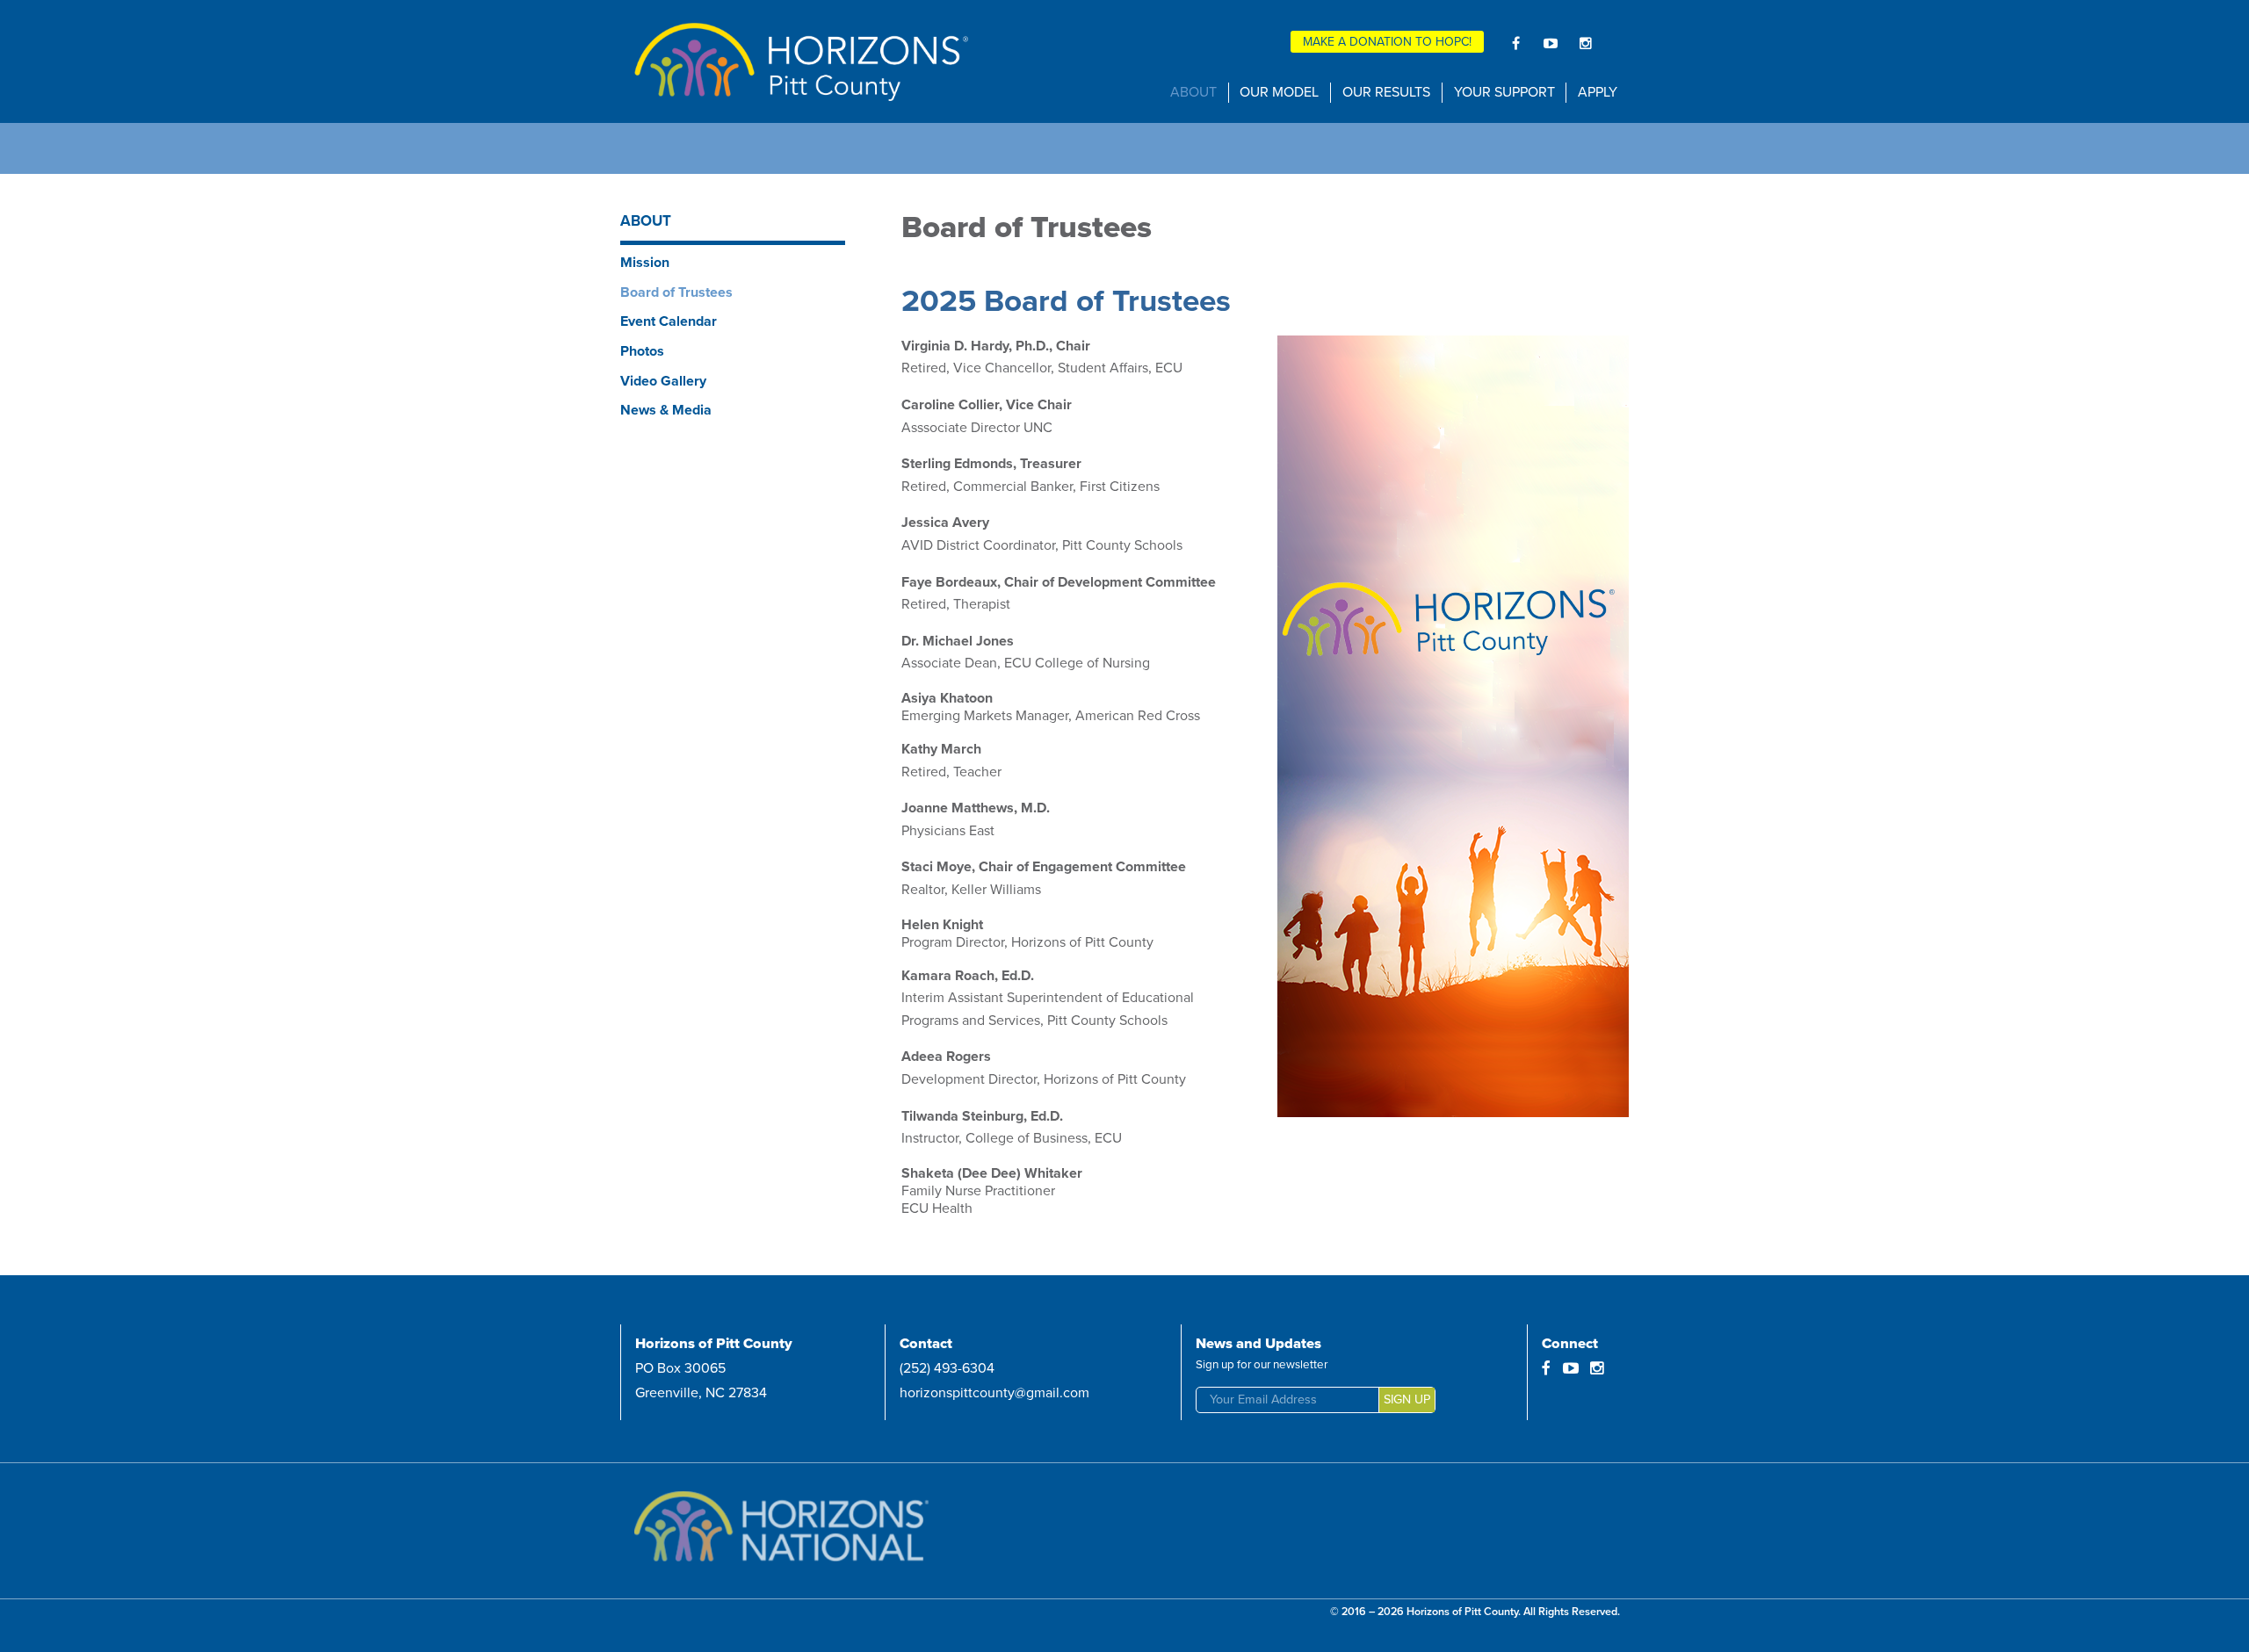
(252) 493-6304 (947, 1368)
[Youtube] (1551, 43)
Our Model (1279, 92)
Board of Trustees (676, 292)
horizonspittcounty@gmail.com (994, 1393)
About (1193, 92)
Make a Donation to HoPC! (1387, 42)
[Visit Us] (796, 1531)
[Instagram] (1586, 43)
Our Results (1386, 92)
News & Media (666, 410)
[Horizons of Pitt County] (801, 61)
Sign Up (1407, 1400)
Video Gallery (663, 381)
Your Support (1504, 92)
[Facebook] (1515, 43)
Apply (1598, 92)
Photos (642, 351)
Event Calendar (669, 321)
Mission (645, 263)
